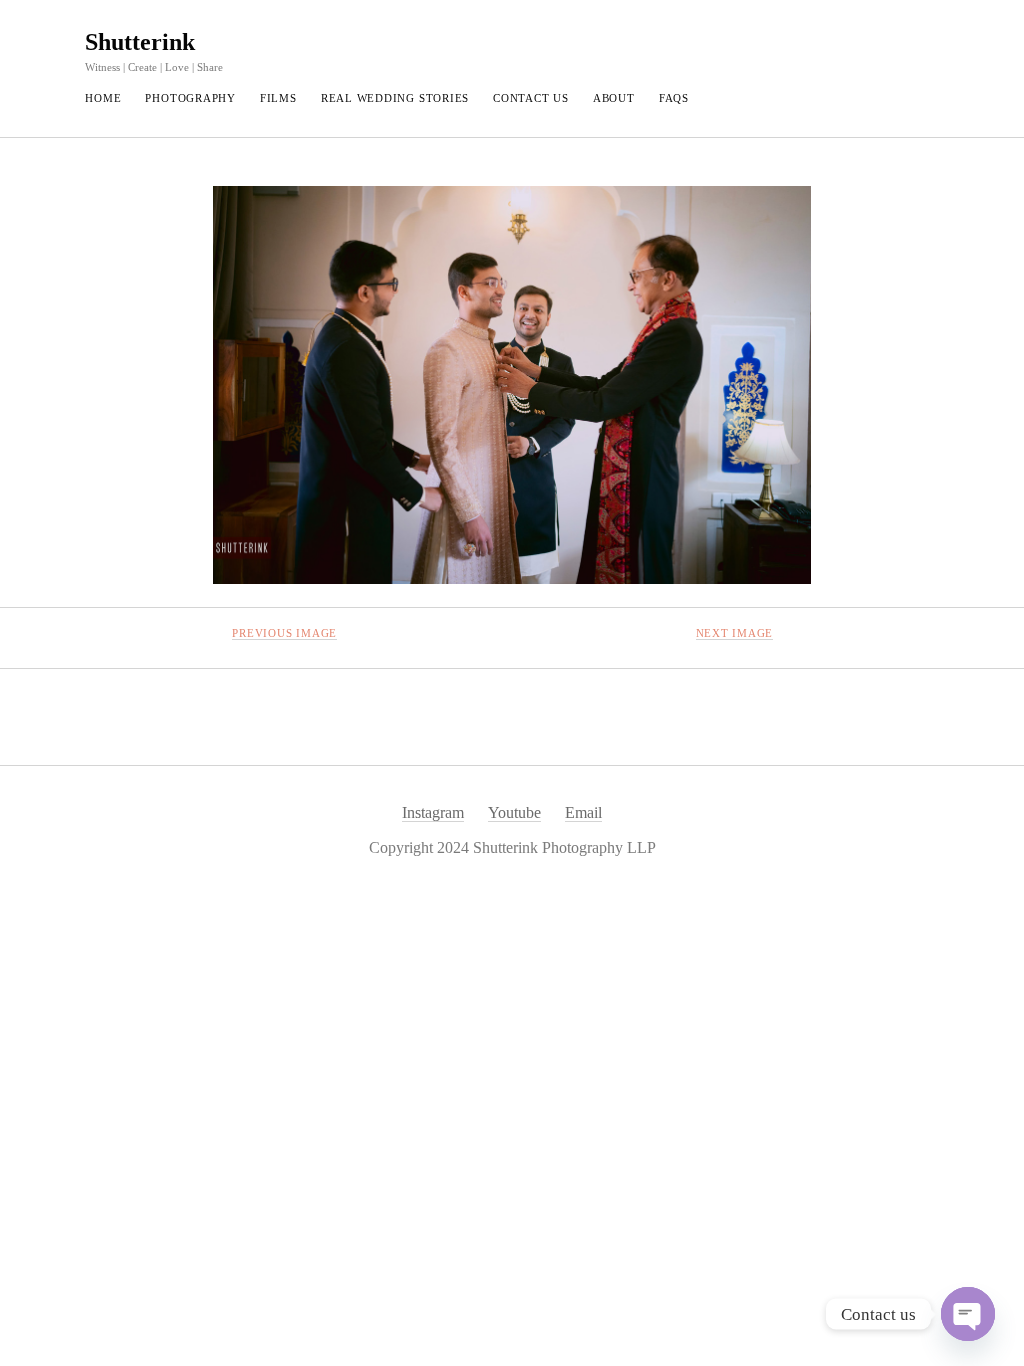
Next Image (735, 633)
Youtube (514, 812)
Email (583, 812)
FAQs (674, 98)
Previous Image (284, 633)
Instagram (433, 812)
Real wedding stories (395, 98)
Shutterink (140, 42)
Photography (190, 98)
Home (103, 98)
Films (278, 98)
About (614, 98)
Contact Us (531, 98)
